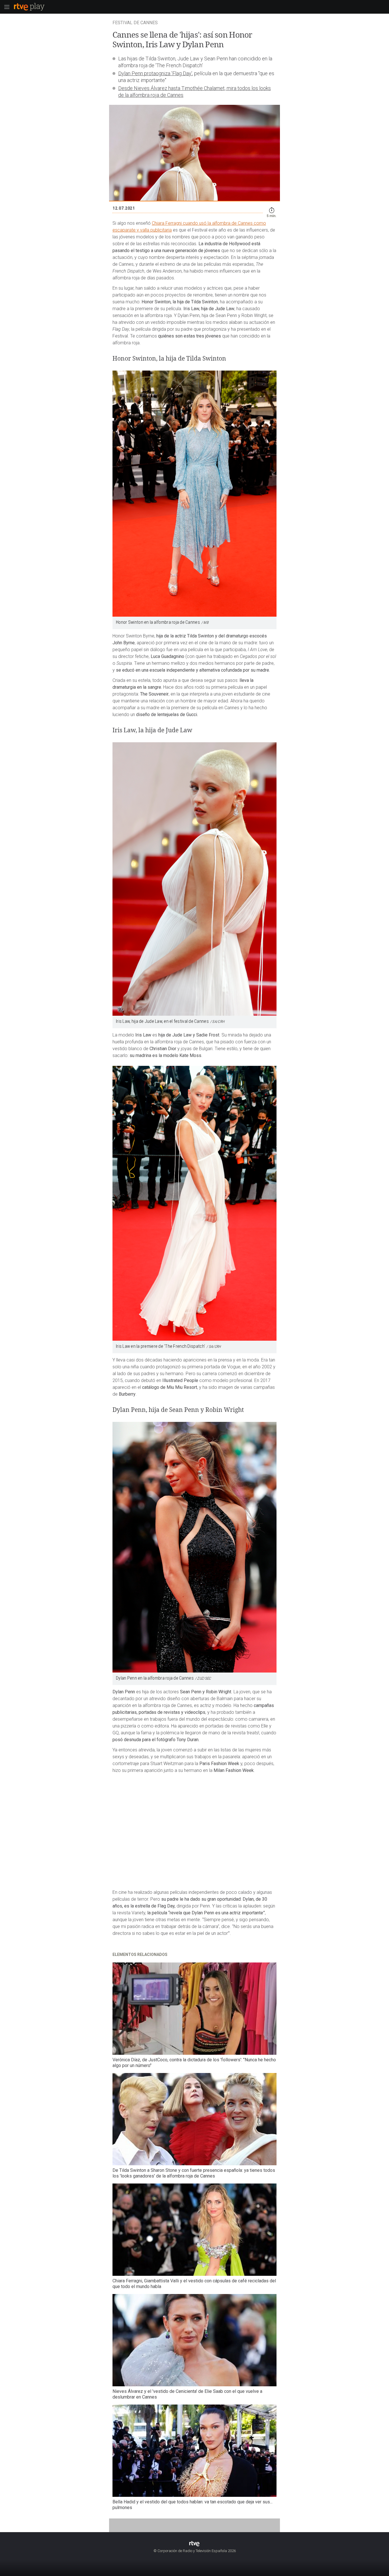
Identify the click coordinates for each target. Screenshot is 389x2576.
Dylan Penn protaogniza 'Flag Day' (155, 73)
